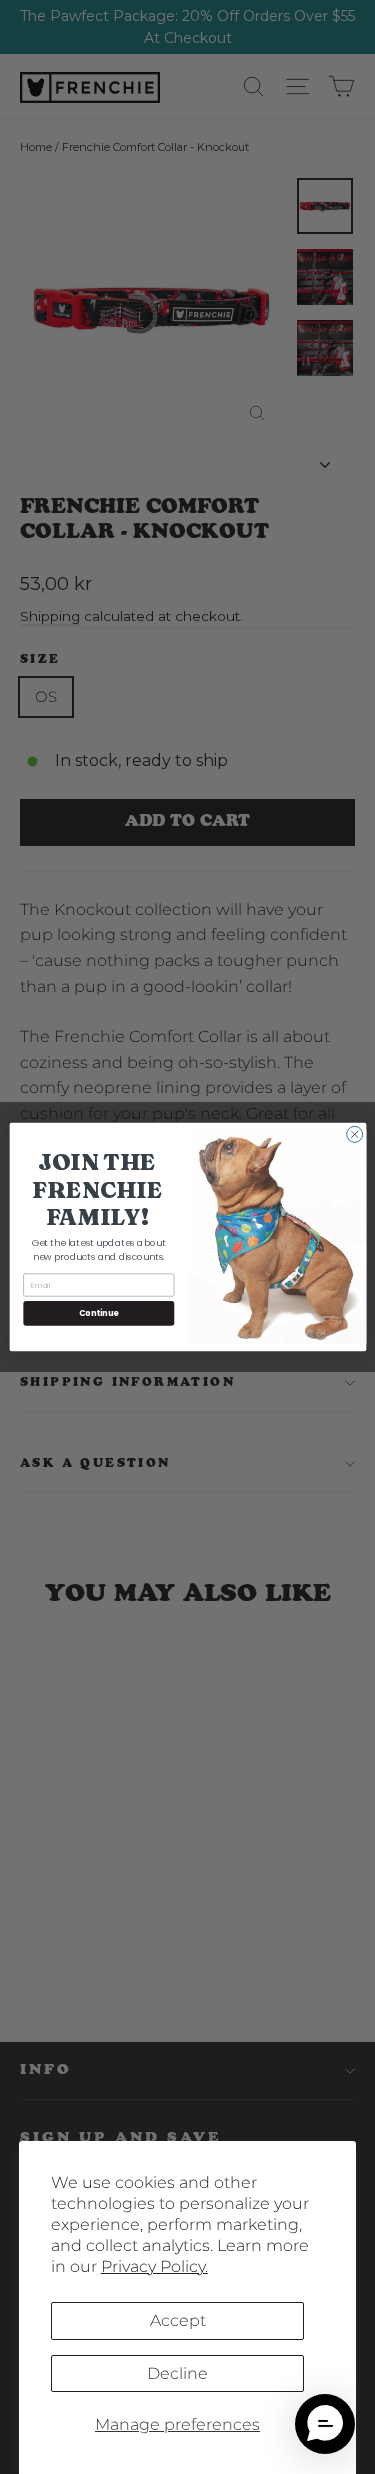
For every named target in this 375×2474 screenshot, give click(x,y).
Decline (177, 2373)
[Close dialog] (354, 1134)
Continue (98, 1312)
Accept (178, 2320)
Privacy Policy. (154, 2266)
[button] (325, 2424)
